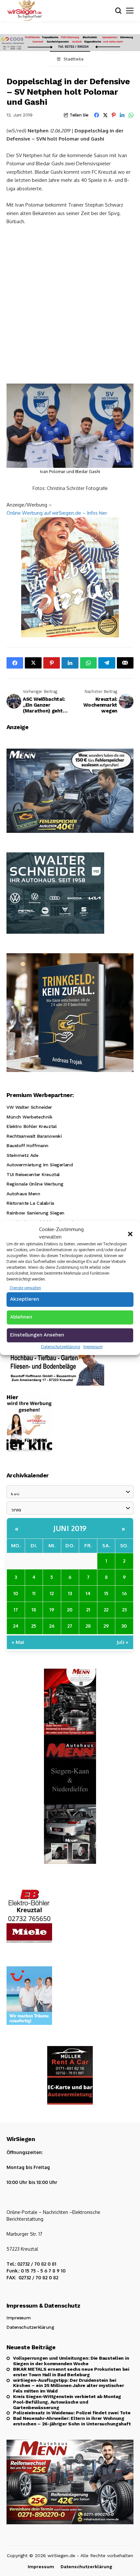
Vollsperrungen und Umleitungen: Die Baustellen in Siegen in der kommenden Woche (71, 2361)
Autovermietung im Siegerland (40, 1165)
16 (124, 1593)
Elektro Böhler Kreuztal (31, 1126)
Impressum (93, 1347)
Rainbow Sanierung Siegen (35, 1213)
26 (52, 1626)
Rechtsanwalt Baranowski (34, 1136)
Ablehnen (21, 1317)
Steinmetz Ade (22, 1155)
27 (70, 1626)
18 (34, 1609)
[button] (130, 1233)
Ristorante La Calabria (30, 1203)
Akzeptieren (25, 1299)
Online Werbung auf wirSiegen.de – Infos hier (57, 513)
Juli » (122, 1642)
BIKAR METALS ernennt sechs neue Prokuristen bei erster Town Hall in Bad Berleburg (71, 2372)
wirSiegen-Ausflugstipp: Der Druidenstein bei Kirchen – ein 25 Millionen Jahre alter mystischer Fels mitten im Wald (68, 2386)
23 (124, 1609)
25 (34, 1626)
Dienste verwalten (25, 1288)
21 (88, 1609)
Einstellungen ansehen (37, 1335)
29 (106, 1626)
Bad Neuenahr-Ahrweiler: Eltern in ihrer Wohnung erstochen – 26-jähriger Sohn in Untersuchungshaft (72, 2421)
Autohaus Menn (23, 1194)
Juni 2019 (70, 1528)
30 (124, 1626)
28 (88, 1626)
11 (34, 1593)
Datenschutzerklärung (61, 1347)
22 (106, 1609)
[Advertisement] (70, 304)
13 (70, 1593)
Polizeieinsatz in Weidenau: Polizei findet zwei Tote (72, 2413)
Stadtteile (74, 59)
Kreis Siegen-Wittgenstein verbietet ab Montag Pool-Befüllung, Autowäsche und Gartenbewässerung (67, 2402)
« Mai (18, 1642)
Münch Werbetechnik (29, 1117)
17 (16, 1609)
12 (52, 1593)
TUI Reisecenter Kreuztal (33, 1174)
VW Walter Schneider (29, 1107)
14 (88, 1593)
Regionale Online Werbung (35, 1184)
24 (16, 1626)
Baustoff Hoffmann (28, 1146)
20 (70, 1609)
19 (52, 1609)
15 (106, 1593)
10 (16, 1593)
